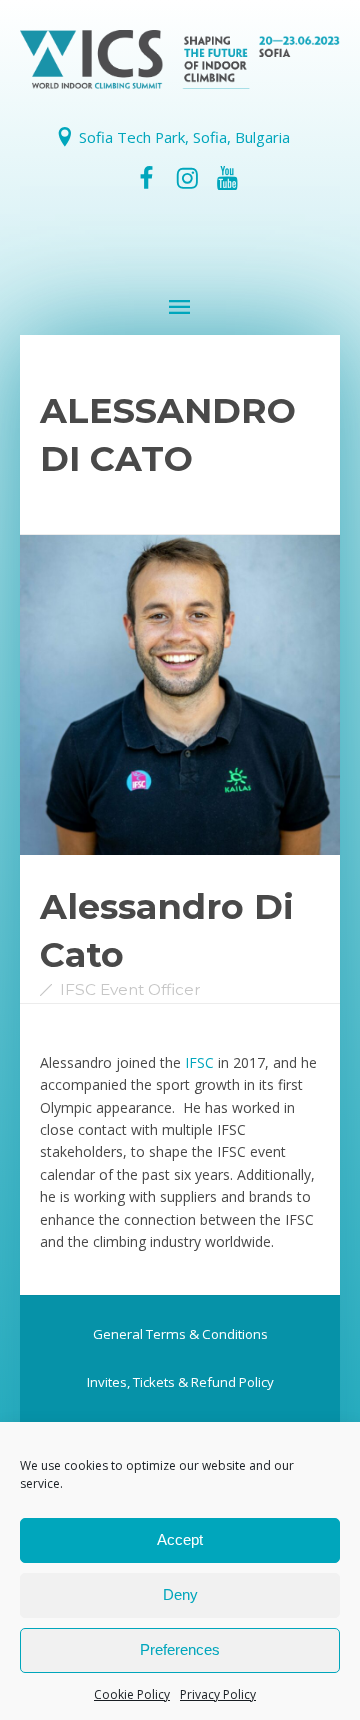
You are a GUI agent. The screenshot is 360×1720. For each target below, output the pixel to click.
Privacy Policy (218, 1694)
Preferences (180, 1649)
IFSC (199, 1062)
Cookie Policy (132, 1694)
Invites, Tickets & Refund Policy (180, 1382)
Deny (180, 1594)
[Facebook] (147, 178)
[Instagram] (187, 178)
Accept (180, 1539)
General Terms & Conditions (180, 1334)
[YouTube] (227, 178)
